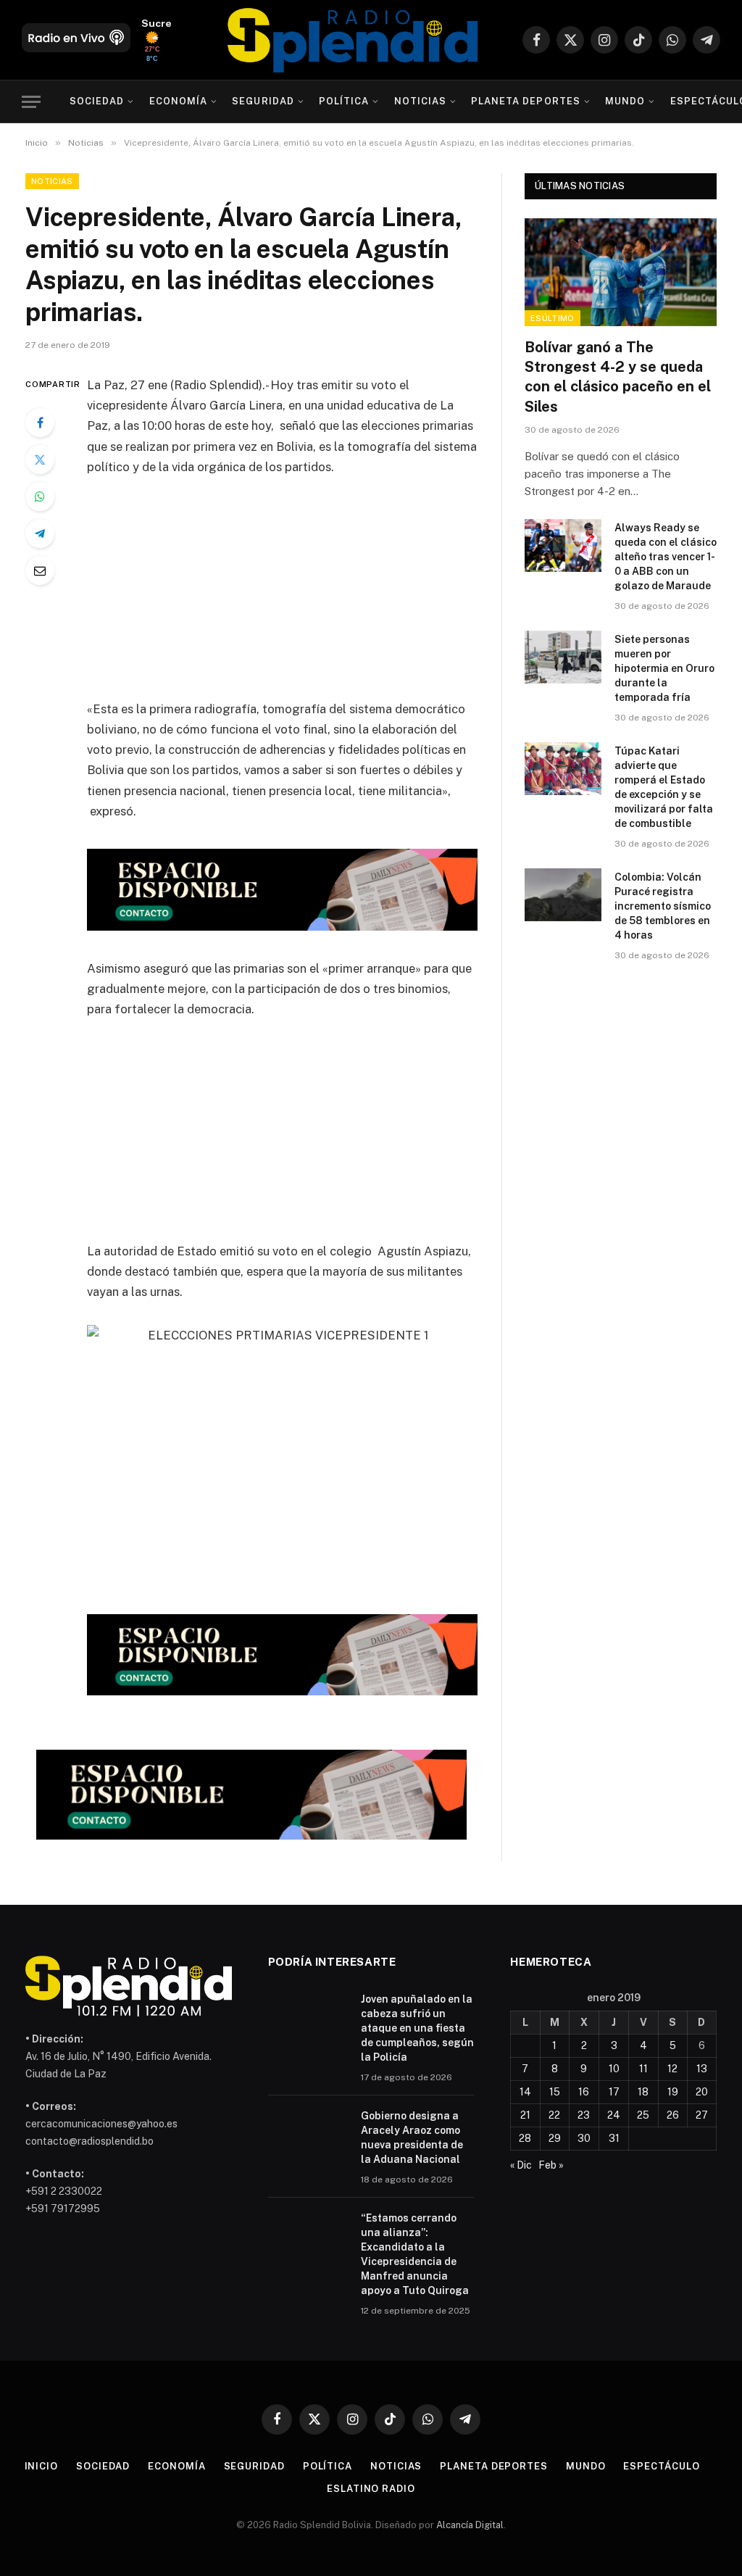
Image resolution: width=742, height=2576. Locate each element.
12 (672, 2069)
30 (584, 2138)
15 (555, 2092)
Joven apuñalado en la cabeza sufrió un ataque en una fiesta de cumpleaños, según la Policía (417, 2028)
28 (525, 2138)
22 (554, 2115)
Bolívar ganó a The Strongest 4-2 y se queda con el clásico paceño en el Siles (618, 377)
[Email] (40, 570)
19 (673, 2092)
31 (614, 2138)
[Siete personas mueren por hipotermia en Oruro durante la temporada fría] (563, 657)
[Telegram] (40, 533)
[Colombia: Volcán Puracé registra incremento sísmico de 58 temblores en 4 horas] (563, 895)
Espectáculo (661, 2466)
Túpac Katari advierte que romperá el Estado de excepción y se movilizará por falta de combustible (664, 787)
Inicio (41, 2466)
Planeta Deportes (525, 101)
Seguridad (263, 101)
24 (614, 2115)
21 (525, 2115)
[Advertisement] (313, 597)
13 (702, 2069)
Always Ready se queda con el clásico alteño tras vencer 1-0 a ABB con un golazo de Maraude (666, 557)
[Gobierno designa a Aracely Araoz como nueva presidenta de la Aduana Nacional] (308, 2135)
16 (584, 2092)
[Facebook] (40, 423)
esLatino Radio (371, 2489)
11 (643, 2069)
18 (643, 2092)
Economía (178, 101)
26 (673, 2115)
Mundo (625, 101)
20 (702, 2092)
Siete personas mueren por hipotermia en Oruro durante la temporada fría (664, 668)
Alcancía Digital (470, 2525)
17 (614, 2092)
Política (344, 101)
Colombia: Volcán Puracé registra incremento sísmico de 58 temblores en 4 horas (663, 906)
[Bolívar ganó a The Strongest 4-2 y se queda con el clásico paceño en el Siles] (621, 272)
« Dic (521, 2165)
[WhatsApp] (40, 496)
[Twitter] (40, 460)
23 (584, 2115)
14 (525, 2092)
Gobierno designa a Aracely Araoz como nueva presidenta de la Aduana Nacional (412, 2137)
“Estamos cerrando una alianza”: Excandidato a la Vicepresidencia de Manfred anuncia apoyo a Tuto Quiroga (415, 2254)
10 (614, 2069)
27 (702, 2115)
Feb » (551, 2165)
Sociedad (97, 101)
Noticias (420, 101)
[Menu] (31, 102)
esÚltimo (553, 318)
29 (555, 2138)
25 (643, 2115)
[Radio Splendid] (353, 40)
